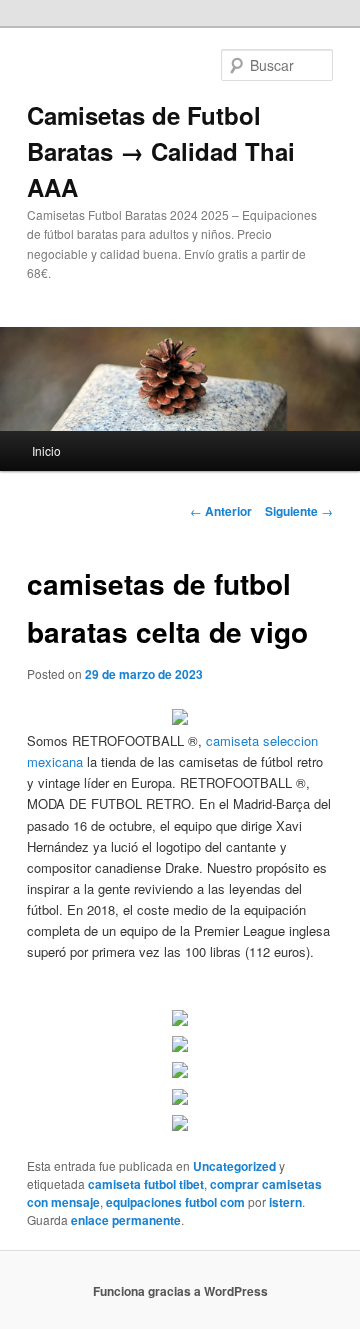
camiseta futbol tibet (146, 1184)
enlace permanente (126, 1220)
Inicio (46, 450)
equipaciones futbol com (175, 1202)
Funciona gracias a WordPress (180, 1291)
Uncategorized (234, 1166)
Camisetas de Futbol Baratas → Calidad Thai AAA (161, 151)
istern (285, 1202)
